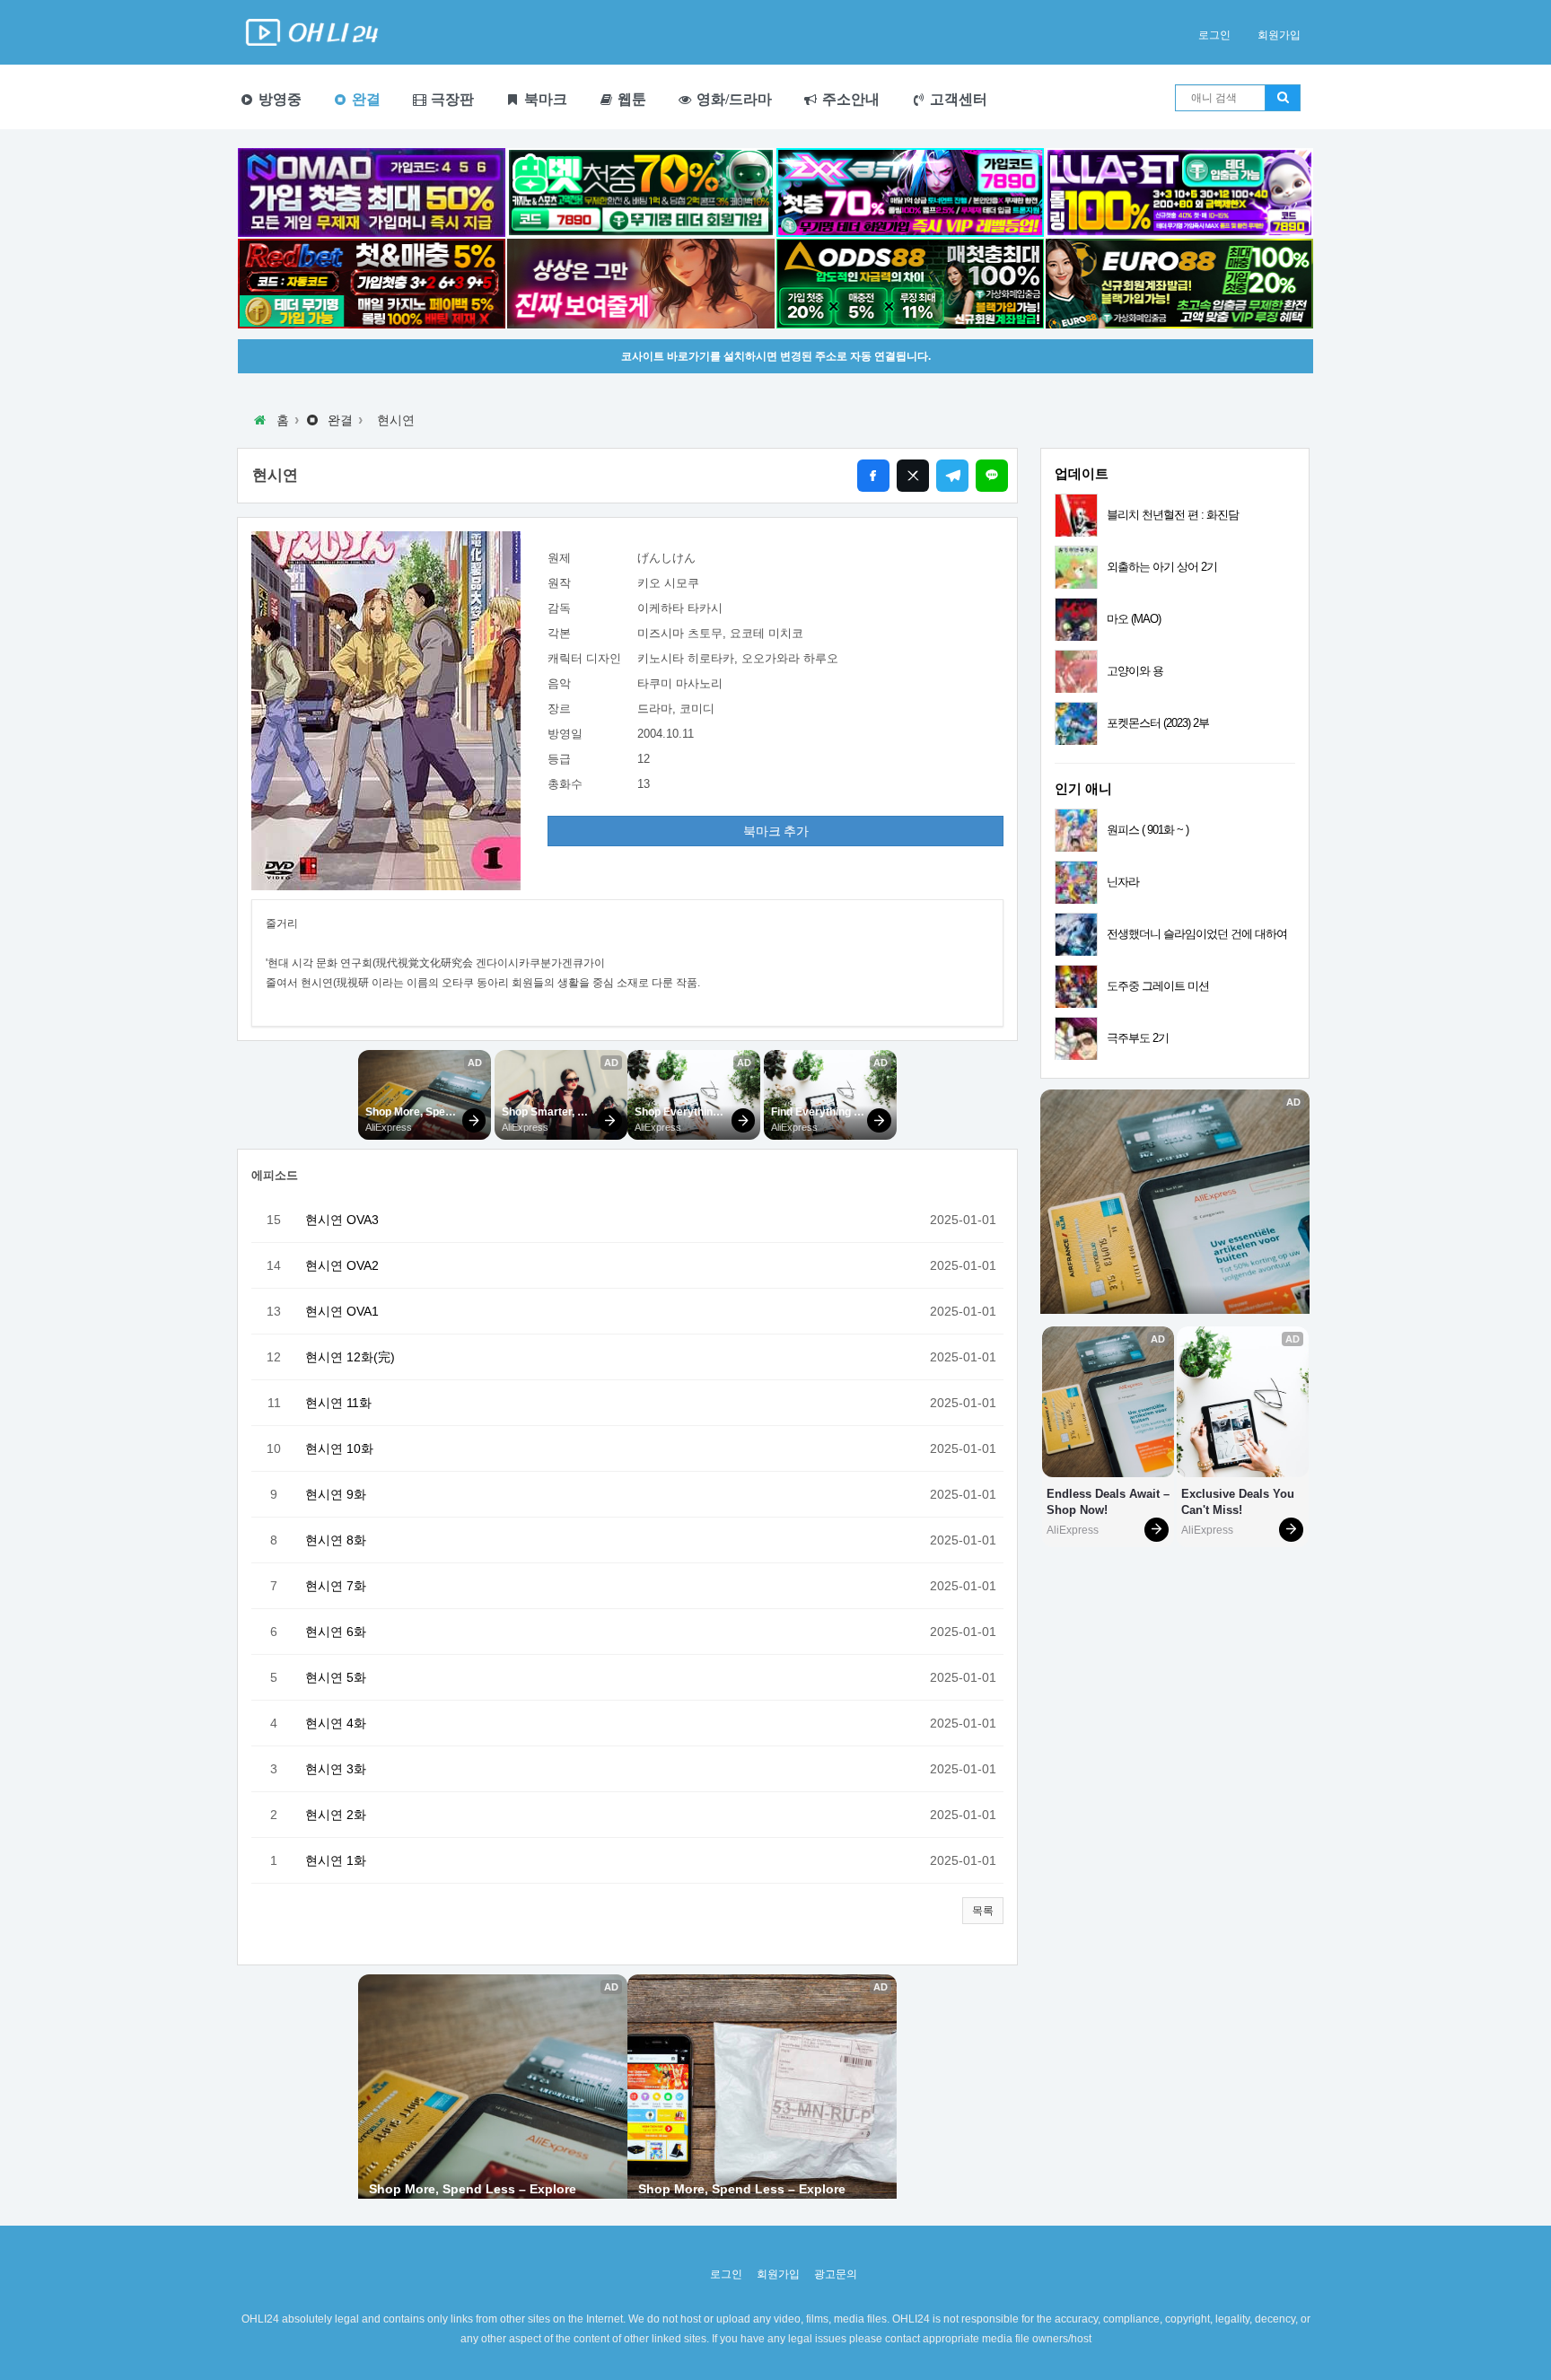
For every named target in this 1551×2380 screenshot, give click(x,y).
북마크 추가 (776, 831)
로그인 (1214, 35)
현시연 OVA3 (342, 1220)
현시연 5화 (336, 1677)
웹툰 (630, 99)
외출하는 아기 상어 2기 (1162, 567)
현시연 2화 (336, 1815)
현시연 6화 (336, 1632)
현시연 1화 (336, 1860)
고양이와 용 (1135, 671)
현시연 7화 (336, 1586)
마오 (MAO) (1134, 619)
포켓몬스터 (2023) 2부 (1158, 723)
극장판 (451, 99)
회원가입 (1279, 35)
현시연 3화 (336, 1769)
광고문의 (836, 2274)
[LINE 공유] (992, 476)
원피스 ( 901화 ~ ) (1148, 830)
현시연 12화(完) (350, 1357)
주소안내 (849, 99)
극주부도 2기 (1138, 1038)
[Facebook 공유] (873, 476)
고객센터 (957, 99)
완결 (364, 99)
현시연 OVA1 (342, 1311)
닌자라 (1123, 882)
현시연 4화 (336, 1723)
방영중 (278, 99)
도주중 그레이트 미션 (1158, 986)
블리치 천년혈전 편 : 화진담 (1173, 515)
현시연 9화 (336, 1494)
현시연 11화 (338, 1403)
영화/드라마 (732, 99)
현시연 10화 (339, 1448)
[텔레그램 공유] (952, 476)
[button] (983, 1911)
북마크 (544, 99)
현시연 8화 (336, 1540)
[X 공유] (913, 476)
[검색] (1283, 98)
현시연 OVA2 (342, 1265)
